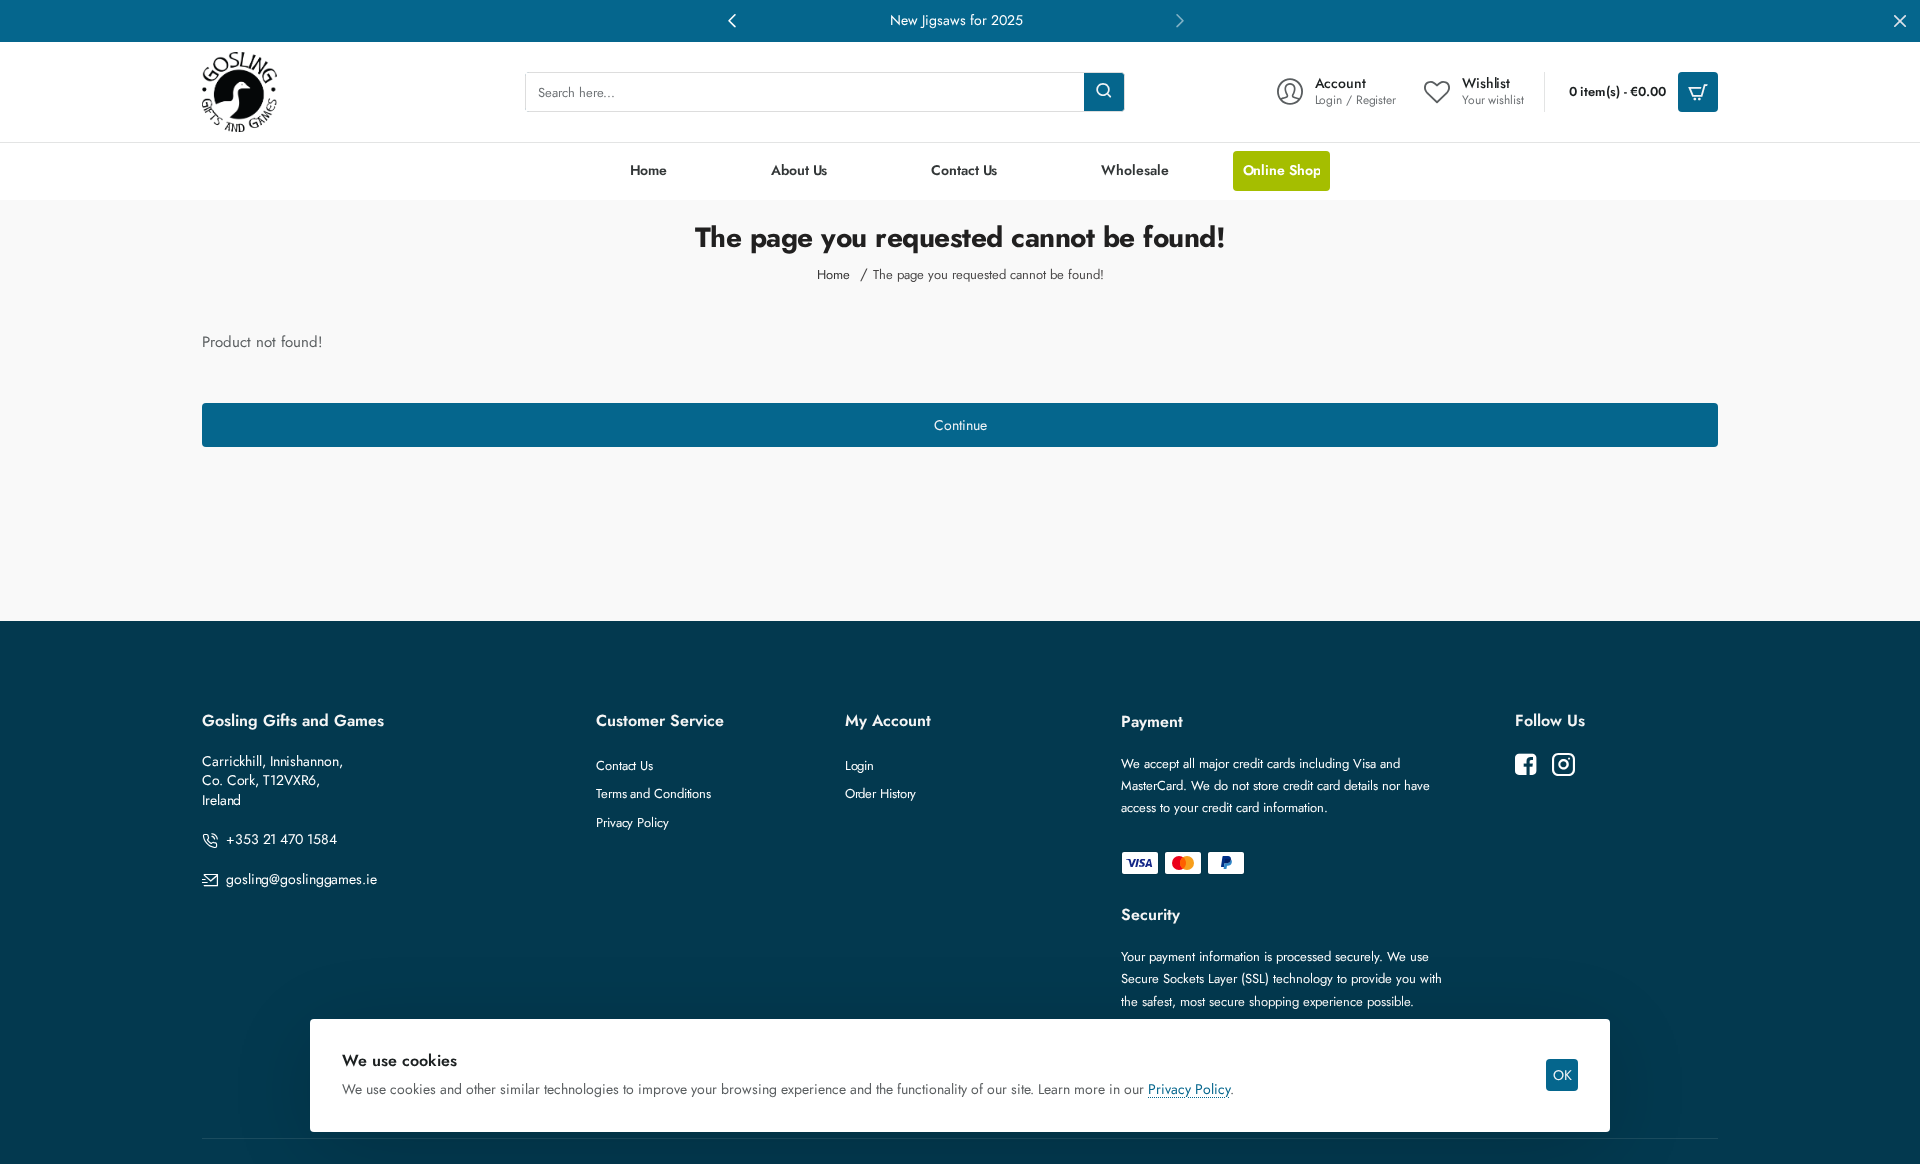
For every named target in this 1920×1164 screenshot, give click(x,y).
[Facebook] (1525, 764)
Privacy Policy (1189, 1089)
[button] (1180, 20)
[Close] (1900, 21)
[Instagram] (1563, 764)
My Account (888, 721)
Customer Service (660, 721)
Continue (960, 425)
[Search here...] (1104, 92)
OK (1562, 1075)
